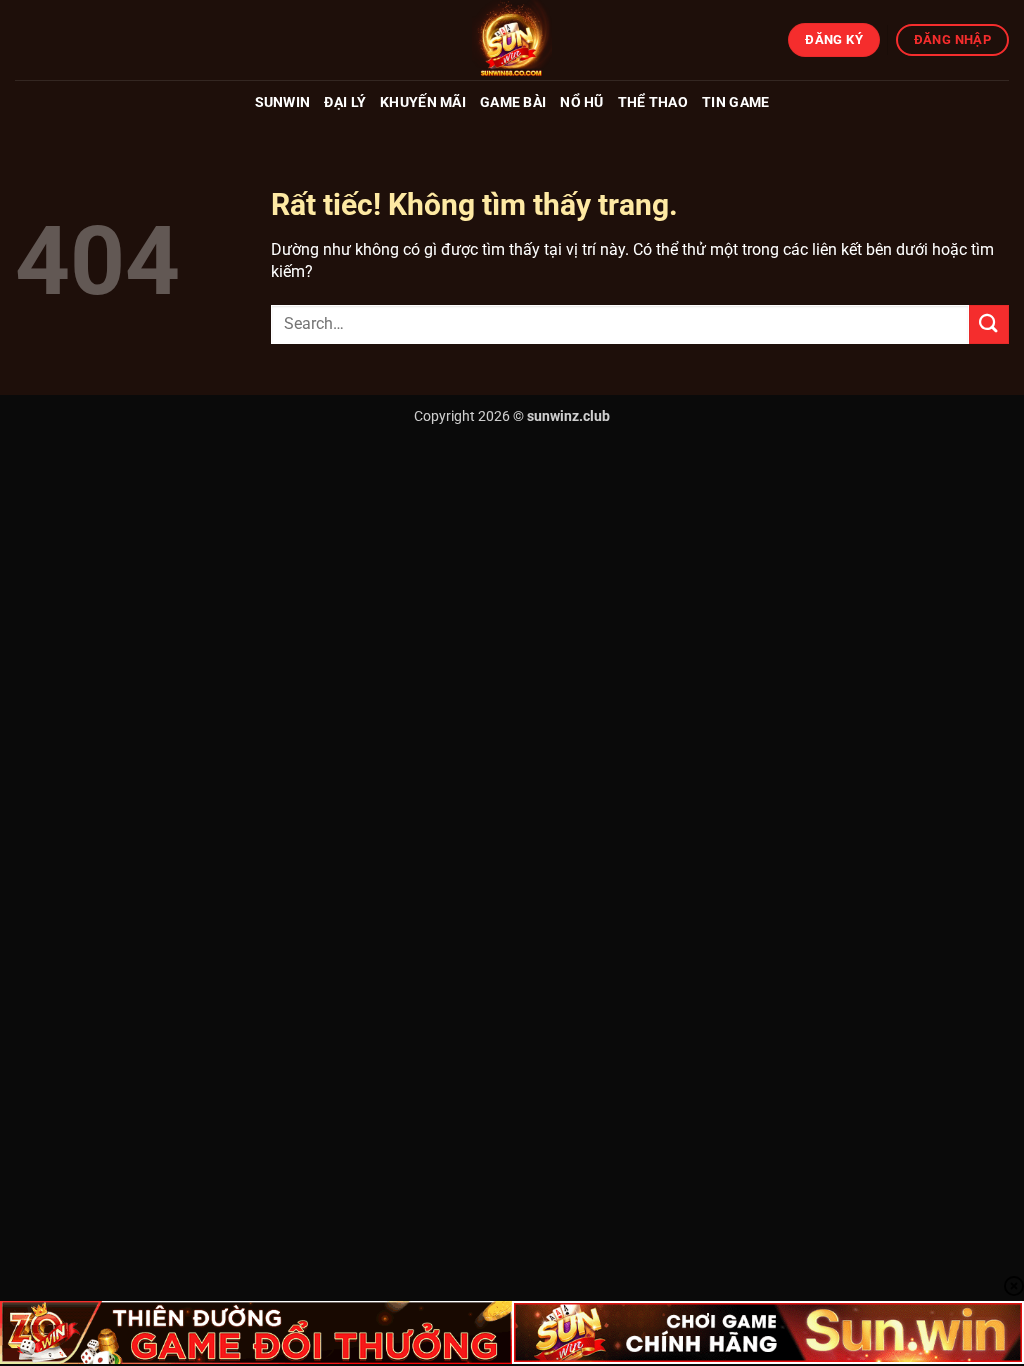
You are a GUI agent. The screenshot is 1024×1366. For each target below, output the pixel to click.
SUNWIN (283, 102)
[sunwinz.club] (512, 40)
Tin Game (735, 102)
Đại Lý (345, 102)
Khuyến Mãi (423, 102)
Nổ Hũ (581, 102)
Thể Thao (653, 102)
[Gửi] (989, 324)
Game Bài (513, 102)
